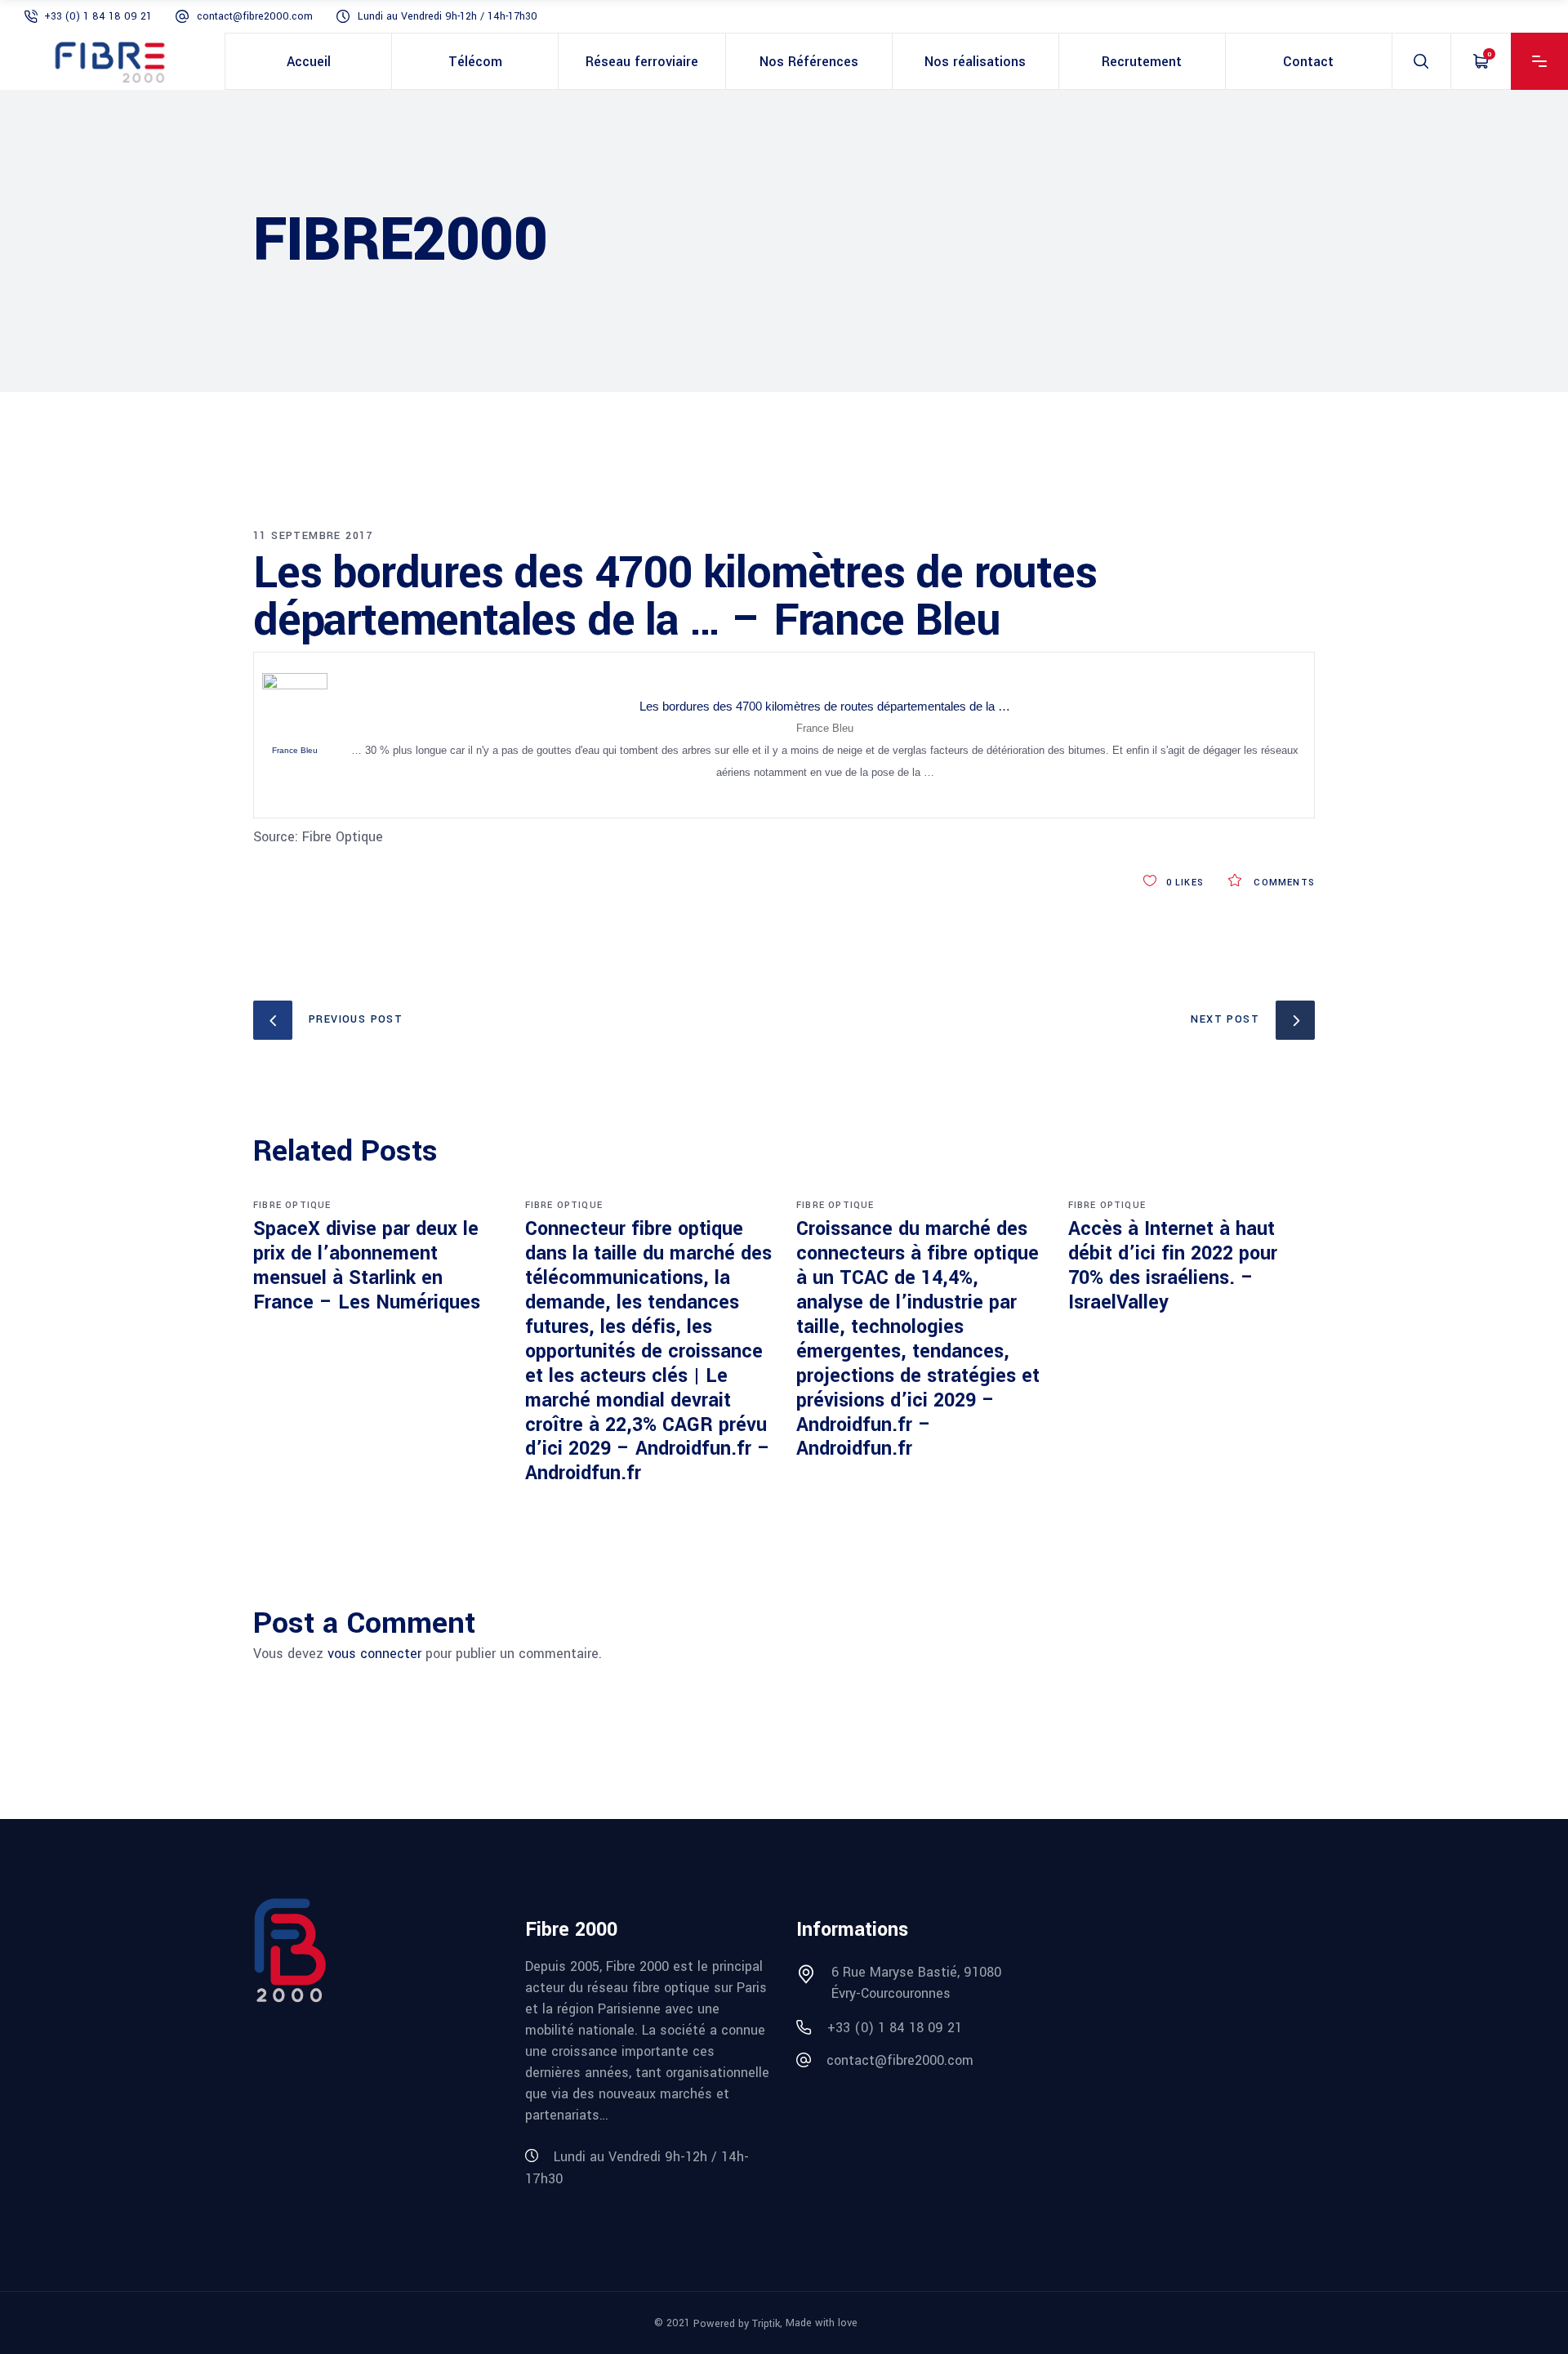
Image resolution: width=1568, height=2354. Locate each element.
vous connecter (374, 1654)
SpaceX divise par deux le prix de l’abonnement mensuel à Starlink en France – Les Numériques (367, 1266)
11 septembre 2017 (313, 536)
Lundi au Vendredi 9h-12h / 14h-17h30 (448, 16)
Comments (1283, 883)
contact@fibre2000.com (255, 16)
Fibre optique (292, 1205)
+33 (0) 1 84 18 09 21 (98, 16)
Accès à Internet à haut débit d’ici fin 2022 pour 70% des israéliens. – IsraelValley (1173, 1266)
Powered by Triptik (737, 2323)
